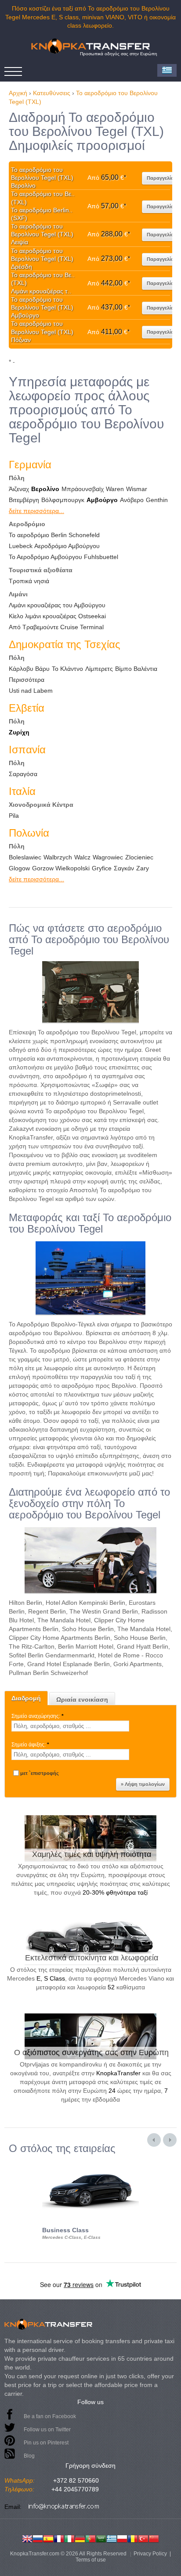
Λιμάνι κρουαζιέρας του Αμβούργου (57, 605)
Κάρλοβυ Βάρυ (29, 669)
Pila (14, 816)
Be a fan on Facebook (50, 2416)
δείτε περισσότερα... (36, 511)
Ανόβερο (132, 500)
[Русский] (38, 2538)
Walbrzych (58, 857)
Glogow (19, 868)
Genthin (157, 500)
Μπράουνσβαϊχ (83, 489)
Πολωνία (29, 833)
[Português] (90, 2538)
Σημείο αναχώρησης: (38, 1716)
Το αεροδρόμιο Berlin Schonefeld (54, 535)
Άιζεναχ (19, 489)
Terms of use (91, 2560)
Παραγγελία (160, 178)
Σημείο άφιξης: (30, 1745)
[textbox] (70, 1726)
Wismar (137, 489)
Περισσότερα (27, 680)
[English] (27, 2538)
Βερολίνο (45, 489)
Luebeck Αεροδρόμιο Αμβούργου (54, 546)
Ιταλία (22, 791)
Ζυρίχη (19, 732)
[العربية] (101, 2538)
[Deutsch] (80, 2538)
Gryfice (102, 868)
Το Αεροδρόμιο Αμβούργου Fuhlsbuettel (63, 557)
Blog (29, 2456)
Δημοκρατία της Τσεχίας (65, 644)
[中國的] (154, 2538)
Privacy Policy (150, 2554)
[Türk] (143, 2538)
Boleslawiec (25, 857)
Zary (143, 868)
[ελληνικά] (112, 2538)
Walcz (82, 857)
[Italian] (69, 2538)
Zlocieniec (139, 857)
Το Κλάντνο (67, 669)
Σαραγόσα (23, 774)
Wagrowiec (108, 857)
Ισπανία (27, 750)
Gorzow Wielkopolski (61, 868)
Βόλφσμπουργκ (63, 500)
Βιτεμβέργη (24, 500)
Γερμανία (30, 465)
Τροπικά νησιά (29, 581)
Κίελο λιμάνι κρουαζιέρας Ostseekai (57, 616)
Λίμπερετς (99, 669)
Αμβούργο (102, 500)
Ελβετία (27, 708)
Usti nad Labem (31, 691)
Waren (115, 489)
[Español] (48, 2538)
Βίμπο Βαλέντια (136, 669)
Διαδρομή (26, 1698)
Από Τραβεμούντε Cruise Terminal (56, 627)
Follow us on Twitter (47, 2430)
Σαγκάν (124, 868)
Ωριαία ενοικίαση (82, 1700)
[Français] (59, 2538)
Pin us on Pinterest (46, 2443)
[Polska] (122, 2538)
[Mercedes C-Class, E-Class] (90, 2162)
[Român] (133, 2538)
